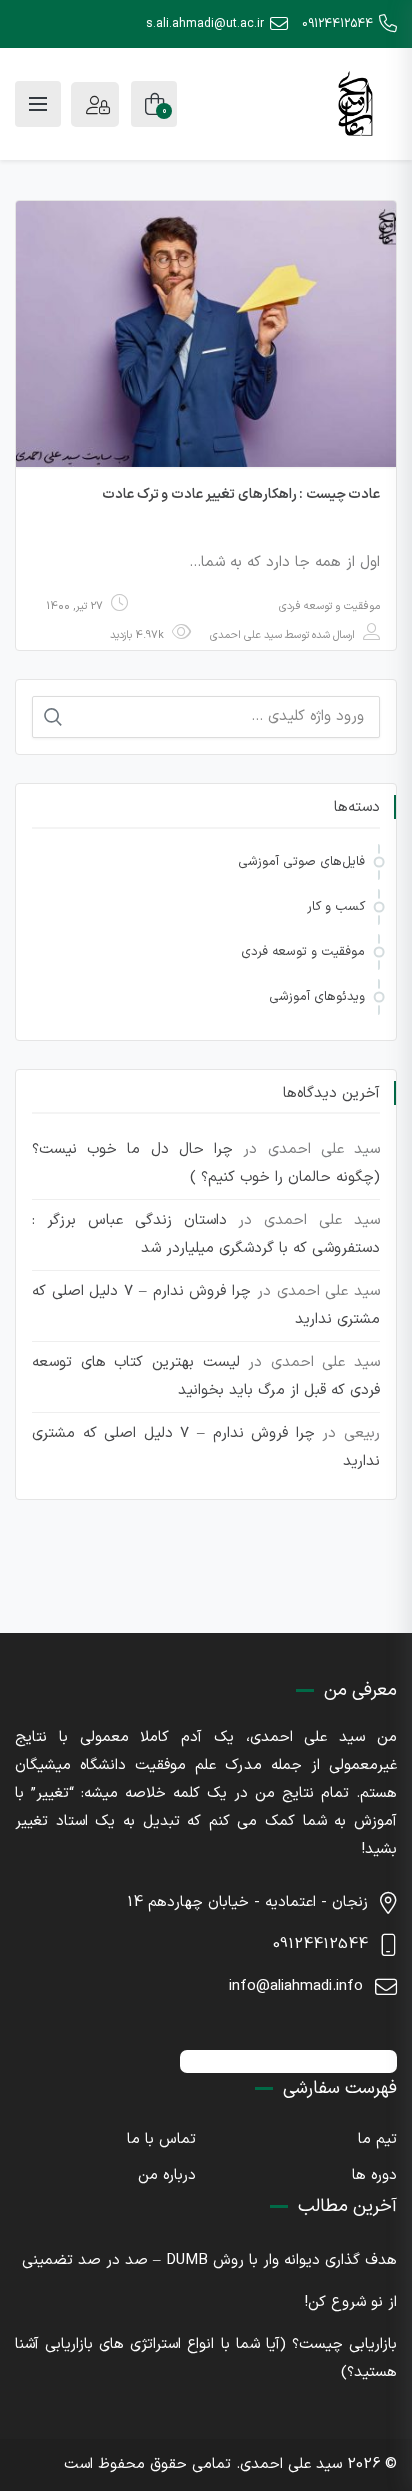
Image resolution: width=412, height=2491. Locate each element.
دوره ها (374, 2175)
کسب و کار (336, 907)
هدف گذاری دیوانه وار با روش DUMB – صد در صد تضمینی (209, 2260)
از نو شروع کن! (351, 2302)
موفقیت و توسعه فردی (329, 606)
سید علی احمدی (246, 635)
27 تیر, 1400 (74, 606)
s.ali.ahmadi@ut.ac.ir (205, 24)
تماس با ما (161, 2139)
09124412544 (337, 24)
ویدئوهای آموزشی (317, 997)
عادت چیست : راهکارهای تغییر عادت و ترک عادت (241, 494)
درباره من (167, 2175)
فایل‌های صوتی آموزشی (301, 862)
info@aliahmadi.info (296, 1986)
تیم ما (377, 2139)
